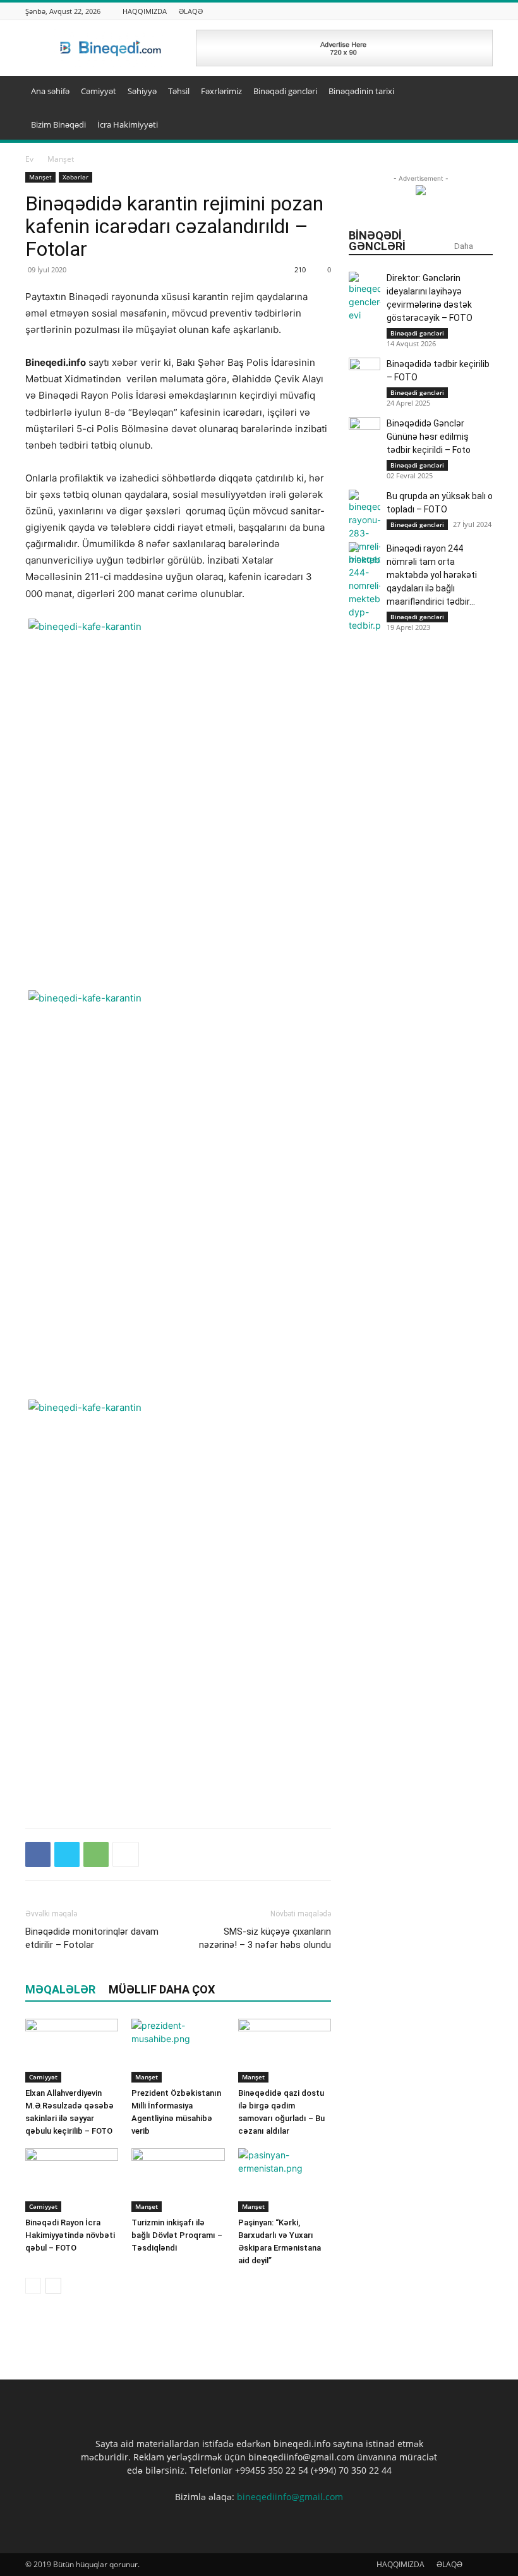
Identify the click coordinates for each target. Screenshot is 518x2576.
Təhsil (179, 91)
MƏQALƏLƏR (60, 1989)
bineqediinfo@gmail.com (290, 2497)
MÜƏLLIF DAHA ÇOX (162, 1989)
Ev (29, 159)
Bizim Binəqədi (58, 124)
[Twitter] (67, 1854)
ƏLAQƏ (191, 11)
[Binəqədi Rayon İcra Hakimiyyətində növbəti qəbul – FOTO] (72, 2180)
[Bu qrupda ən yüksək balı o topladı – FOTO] (364, 528)
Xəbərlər (75, 177)
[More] (126, 1854)
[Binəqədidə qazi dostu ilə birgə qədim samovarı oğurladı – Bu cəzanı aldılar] (285, 2051)
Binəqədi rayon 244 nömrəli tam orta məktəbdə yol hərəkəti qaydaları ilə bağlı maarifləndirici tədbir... (432, 575)
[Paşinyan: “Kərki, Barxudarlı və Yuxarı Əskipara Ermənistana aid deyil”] (285, 2180)
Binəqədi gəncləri (285, 91)
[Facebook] (38, 1854)
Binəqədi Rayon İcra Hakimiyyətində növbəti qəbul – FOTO (70, 2235)
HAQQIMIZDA (145, 11)
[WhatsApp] (96, 1854)
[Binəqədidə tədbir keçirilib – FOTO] (364, 373)
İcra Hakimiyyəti (128, 124)
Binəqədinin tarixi (361, 91)
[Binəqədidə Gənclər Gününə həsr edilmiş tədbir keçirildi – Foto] (364, 433)
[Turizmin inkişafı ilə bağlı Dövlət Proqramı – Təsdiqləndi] (178, 2180)
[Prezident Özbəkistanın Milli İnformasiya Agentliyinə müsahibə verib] (178, 2051)
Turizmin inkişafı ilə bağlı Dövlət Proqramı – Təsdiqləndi (177, 2235)
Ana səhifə (50, 91)
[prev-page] (33, 2286)
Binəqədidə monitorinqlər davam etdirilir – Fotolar (92, 1938)
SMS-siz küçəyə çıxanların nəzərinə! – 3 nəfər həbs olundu (265, 1938)
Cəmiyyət (99, 91)
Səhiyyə (142, 91)
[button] (478, 91)
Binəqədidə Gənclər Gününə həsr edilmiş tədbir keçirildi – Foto (429, 437)
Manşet (40, 177)
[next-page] (53, 2286)
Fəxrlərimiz (221, 91)
